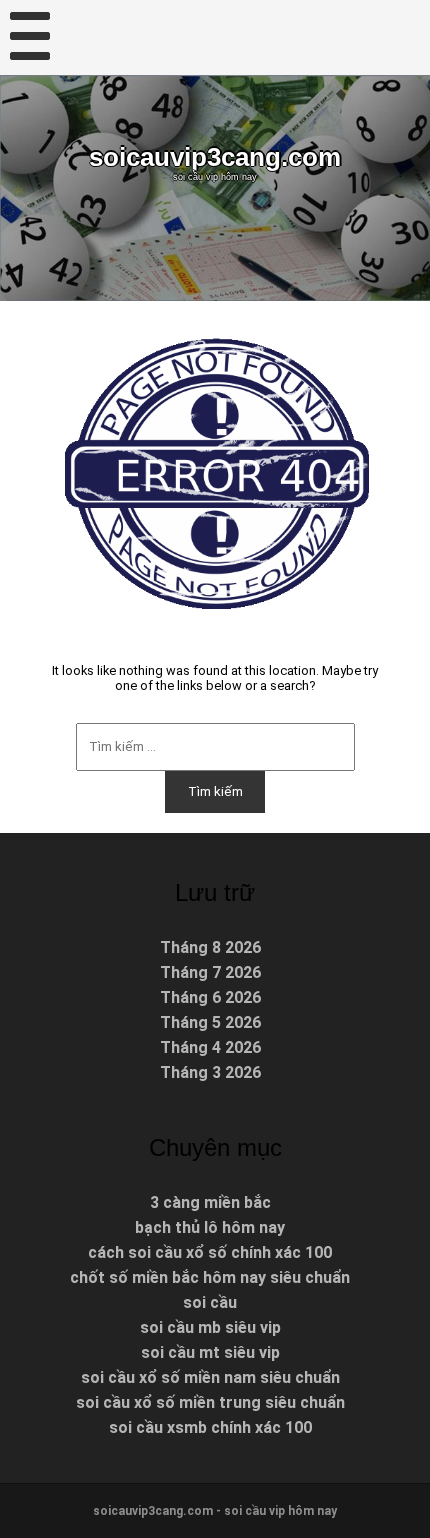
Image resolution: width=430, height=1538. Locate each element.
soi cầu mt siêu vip (210, 1352)
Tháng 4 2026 (210, 1047)
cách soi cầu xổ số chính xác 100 (210, 1252)
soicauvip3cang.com (215, 157)
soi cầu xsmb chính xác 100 (210, 1427)
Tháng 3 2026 (210, 1072)
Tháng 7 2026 (210, 972)
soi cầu (210, 1302)
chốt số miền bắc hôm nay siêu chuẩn (210, 1277)
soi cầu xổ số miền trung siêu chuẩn (210, 1402)
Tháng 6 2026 (210, 997)
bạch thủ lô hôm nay (210, 1227)
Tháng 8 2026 (210, 947)
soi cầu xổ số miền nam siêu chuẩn (210, 1377)
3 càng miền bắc (210, 1202)
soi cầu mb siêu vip (210, 1327)
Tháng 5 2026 (210, 1022)
